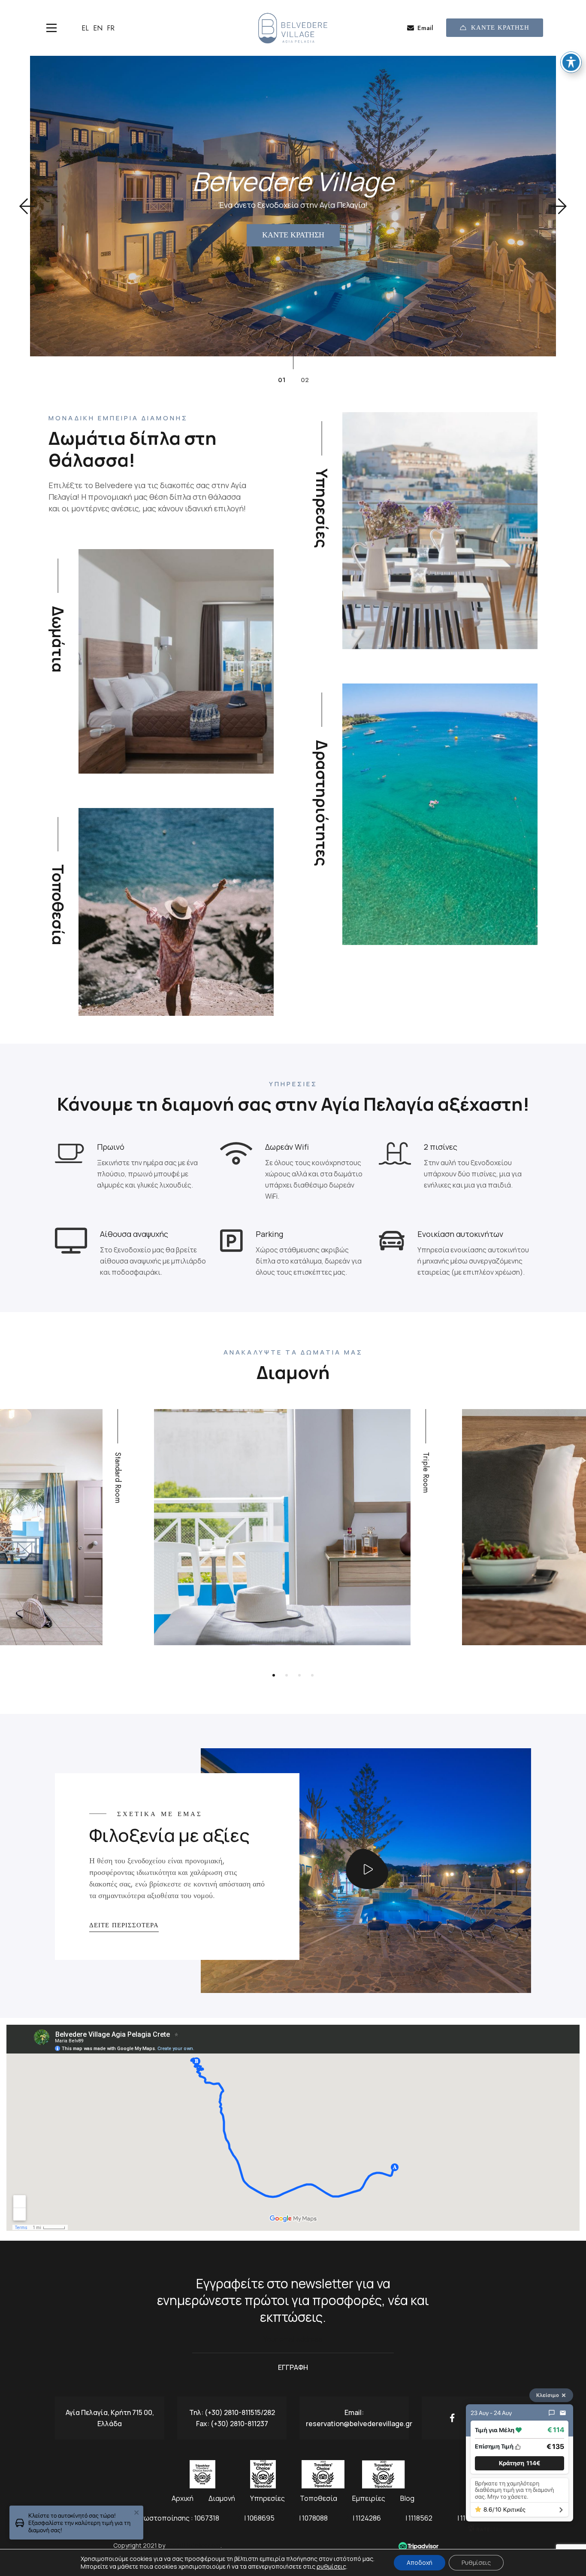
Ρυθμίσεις (476, 2562)
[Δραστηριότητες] (440, 814)
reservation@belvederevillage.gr (359, 2424)
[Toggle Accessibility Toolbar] (571, 62)
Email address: (293, 2344)
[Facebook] (452, 2418)
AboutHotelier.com (193, 2545)
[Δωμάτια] (176, 661)
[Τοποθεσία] (176, 912)
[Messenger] (552, 2413)
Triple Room (426, 1472)
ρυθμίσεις (331, 2567)
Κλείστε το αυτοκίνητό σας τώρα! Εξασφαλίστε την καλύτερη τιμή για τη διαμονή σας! (79, 2523)
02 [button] (305, 380)
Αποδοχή (420, 2562)
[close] (137, 2513)
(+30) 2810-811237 (239, 2424)
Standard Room (118, 1478)
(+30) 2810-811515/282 (240, 2412)
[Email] (563, 2413)
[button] (27, 206)
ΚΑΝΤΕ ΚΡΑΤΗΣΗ (500, 27)
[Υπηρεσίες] (440, 531)
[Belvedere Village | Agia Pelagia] (293, 28)
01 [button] (282, 380)
